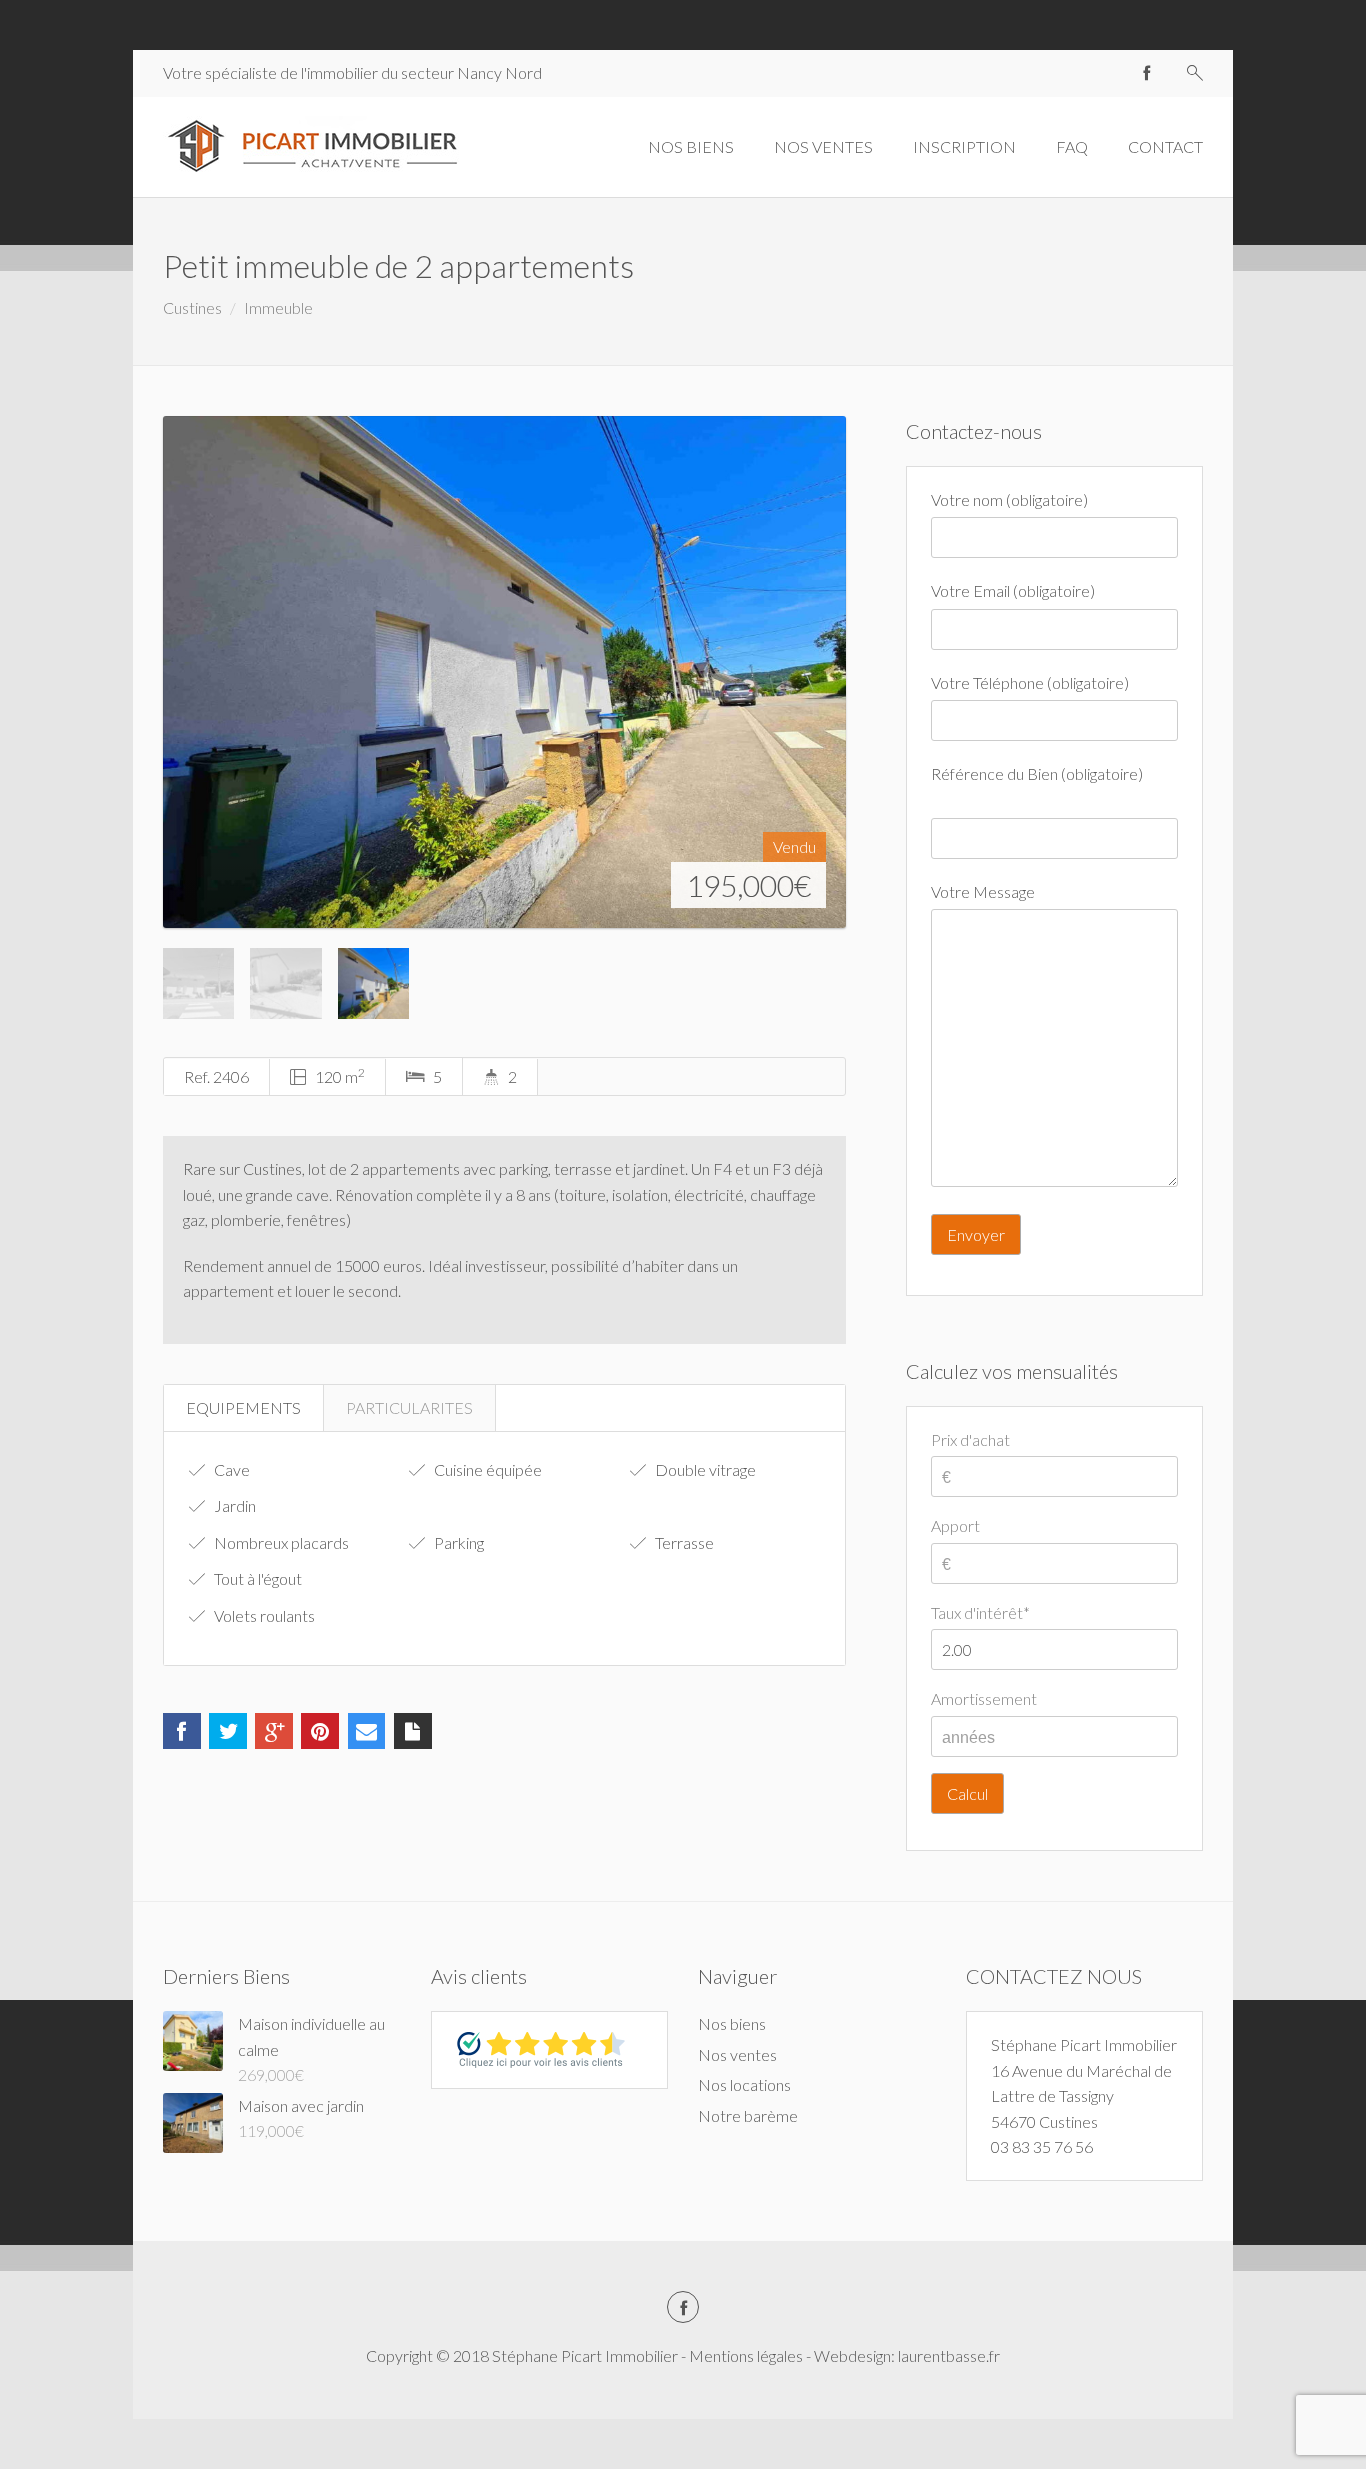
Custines (192, 307)
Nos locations (744, 2084)
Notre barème (748, 2115)
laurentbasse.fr (949, 2355)
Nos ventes (737, 2054)
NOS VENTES (823, 146)
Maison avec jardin (301, 2105)
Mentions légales (746, 2355)
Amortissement (984, 1698)
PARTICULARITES (409, 1407)
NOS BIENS (691, 146)
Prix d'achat (970, 1439)
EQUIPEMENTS (243, 1407)
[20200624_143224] (504, 672)
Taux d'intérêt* (980, 1612)
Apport (955, 1525)
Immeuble (278, 307)
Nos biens (732, 2023)
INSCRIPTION (964, 146)
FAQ (1072, 146)
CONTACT (1165, 146)
